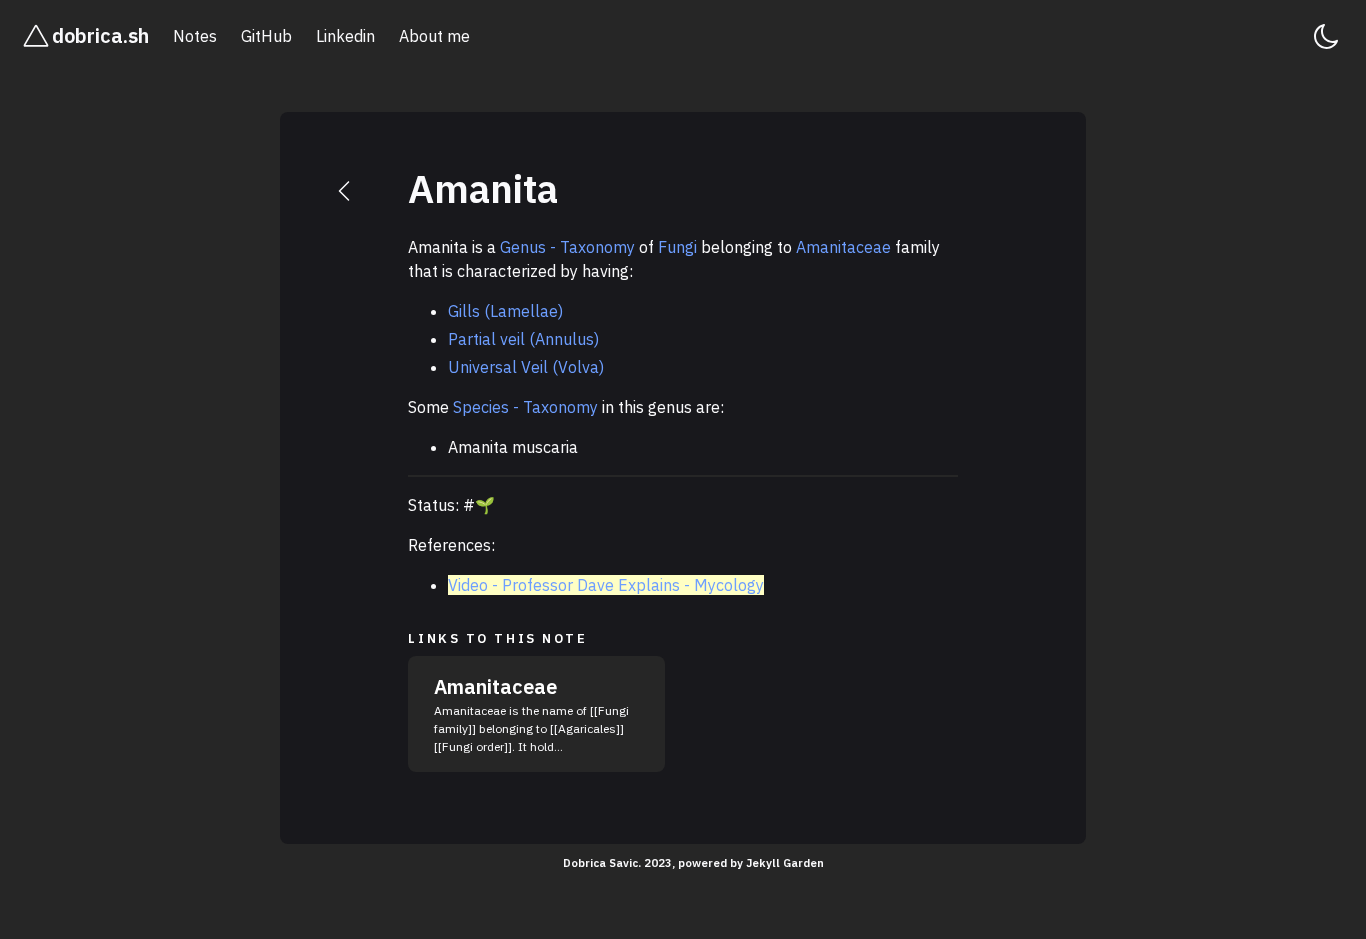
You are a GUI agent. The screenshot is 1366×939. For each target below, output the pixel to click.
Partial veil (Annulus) (523, 339)
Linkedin (345, 36)
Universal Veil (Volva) (526, 367)
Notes (195, 36)
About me (434, 36)
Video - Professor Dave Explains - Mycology (606, 585)
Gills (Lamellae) (505, 311)
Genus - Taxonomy (567, 247)
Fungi (677, 247)
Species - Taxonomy (525, 407)
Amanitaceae (843, 247)
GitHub (266, 36)
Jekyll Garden (785, 863)
